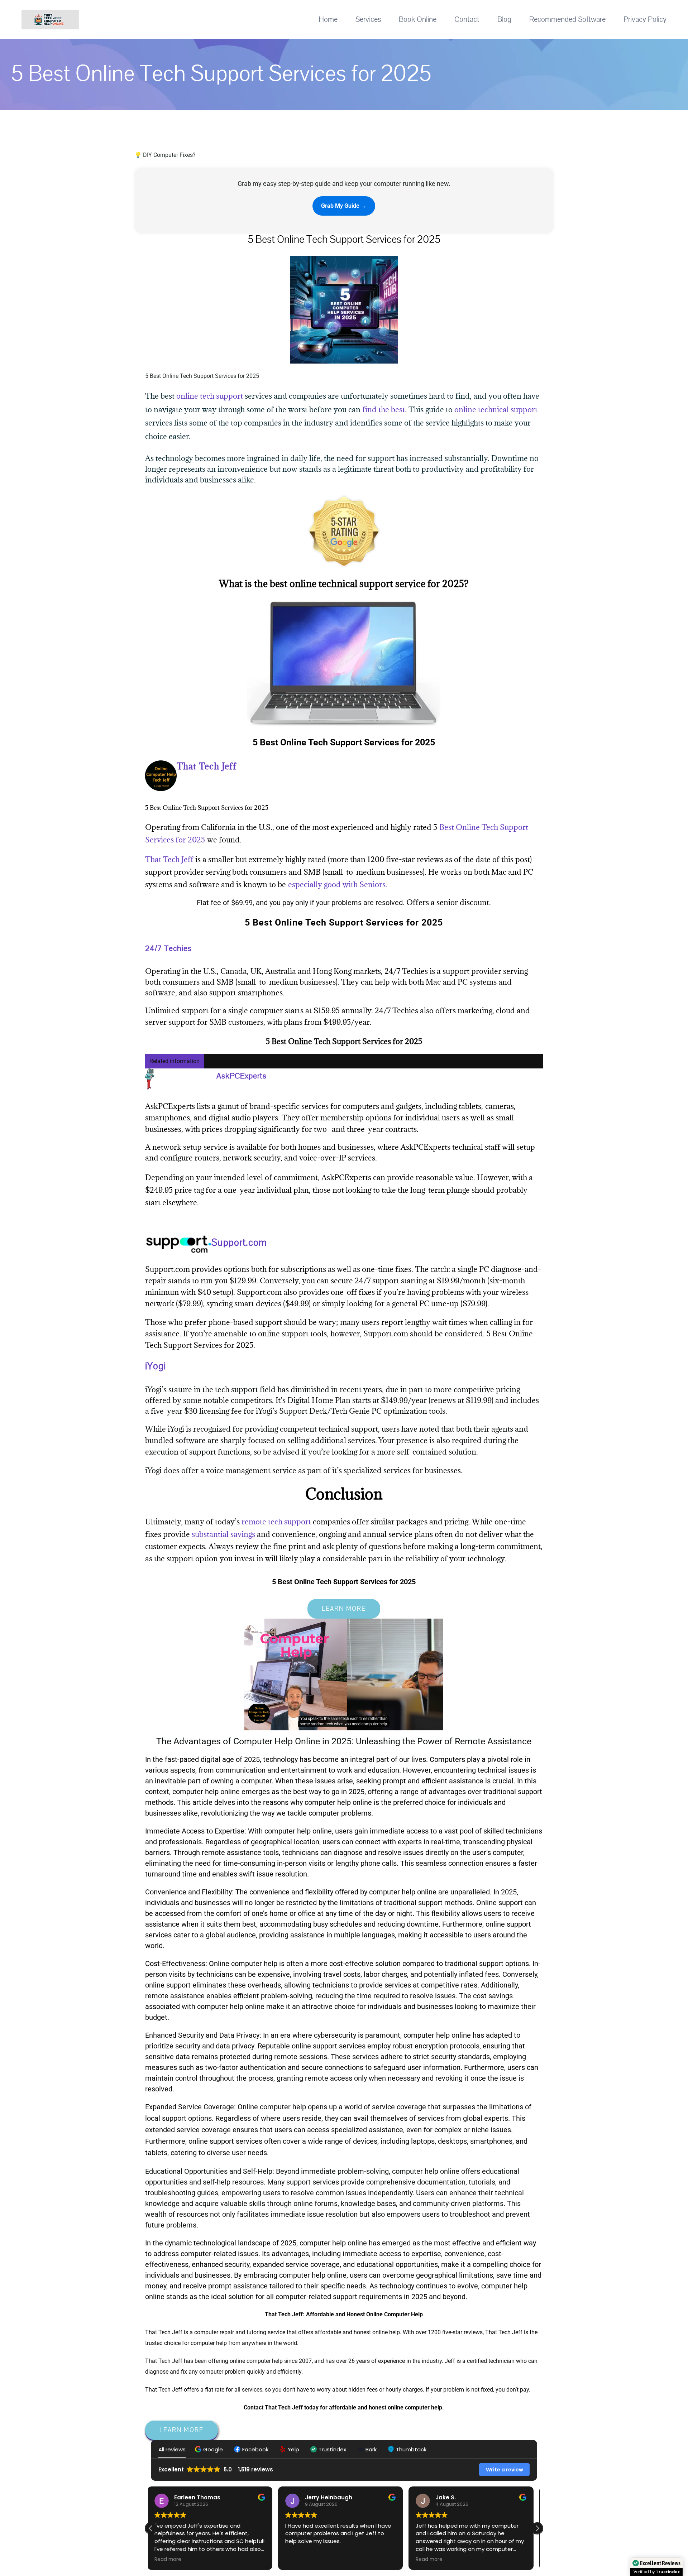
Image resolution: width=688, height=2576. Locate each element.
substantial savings (223, 1534)
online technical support (496, 410)
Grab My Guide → (344, 206)
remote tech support (276, 1522)
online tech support (210, 396)
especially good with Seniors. (338, 885)
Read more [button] (302, 2560)
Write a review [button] (505, 2470)
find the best (384, 410)
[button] (210, 2449)
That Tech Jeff (169, 859)
